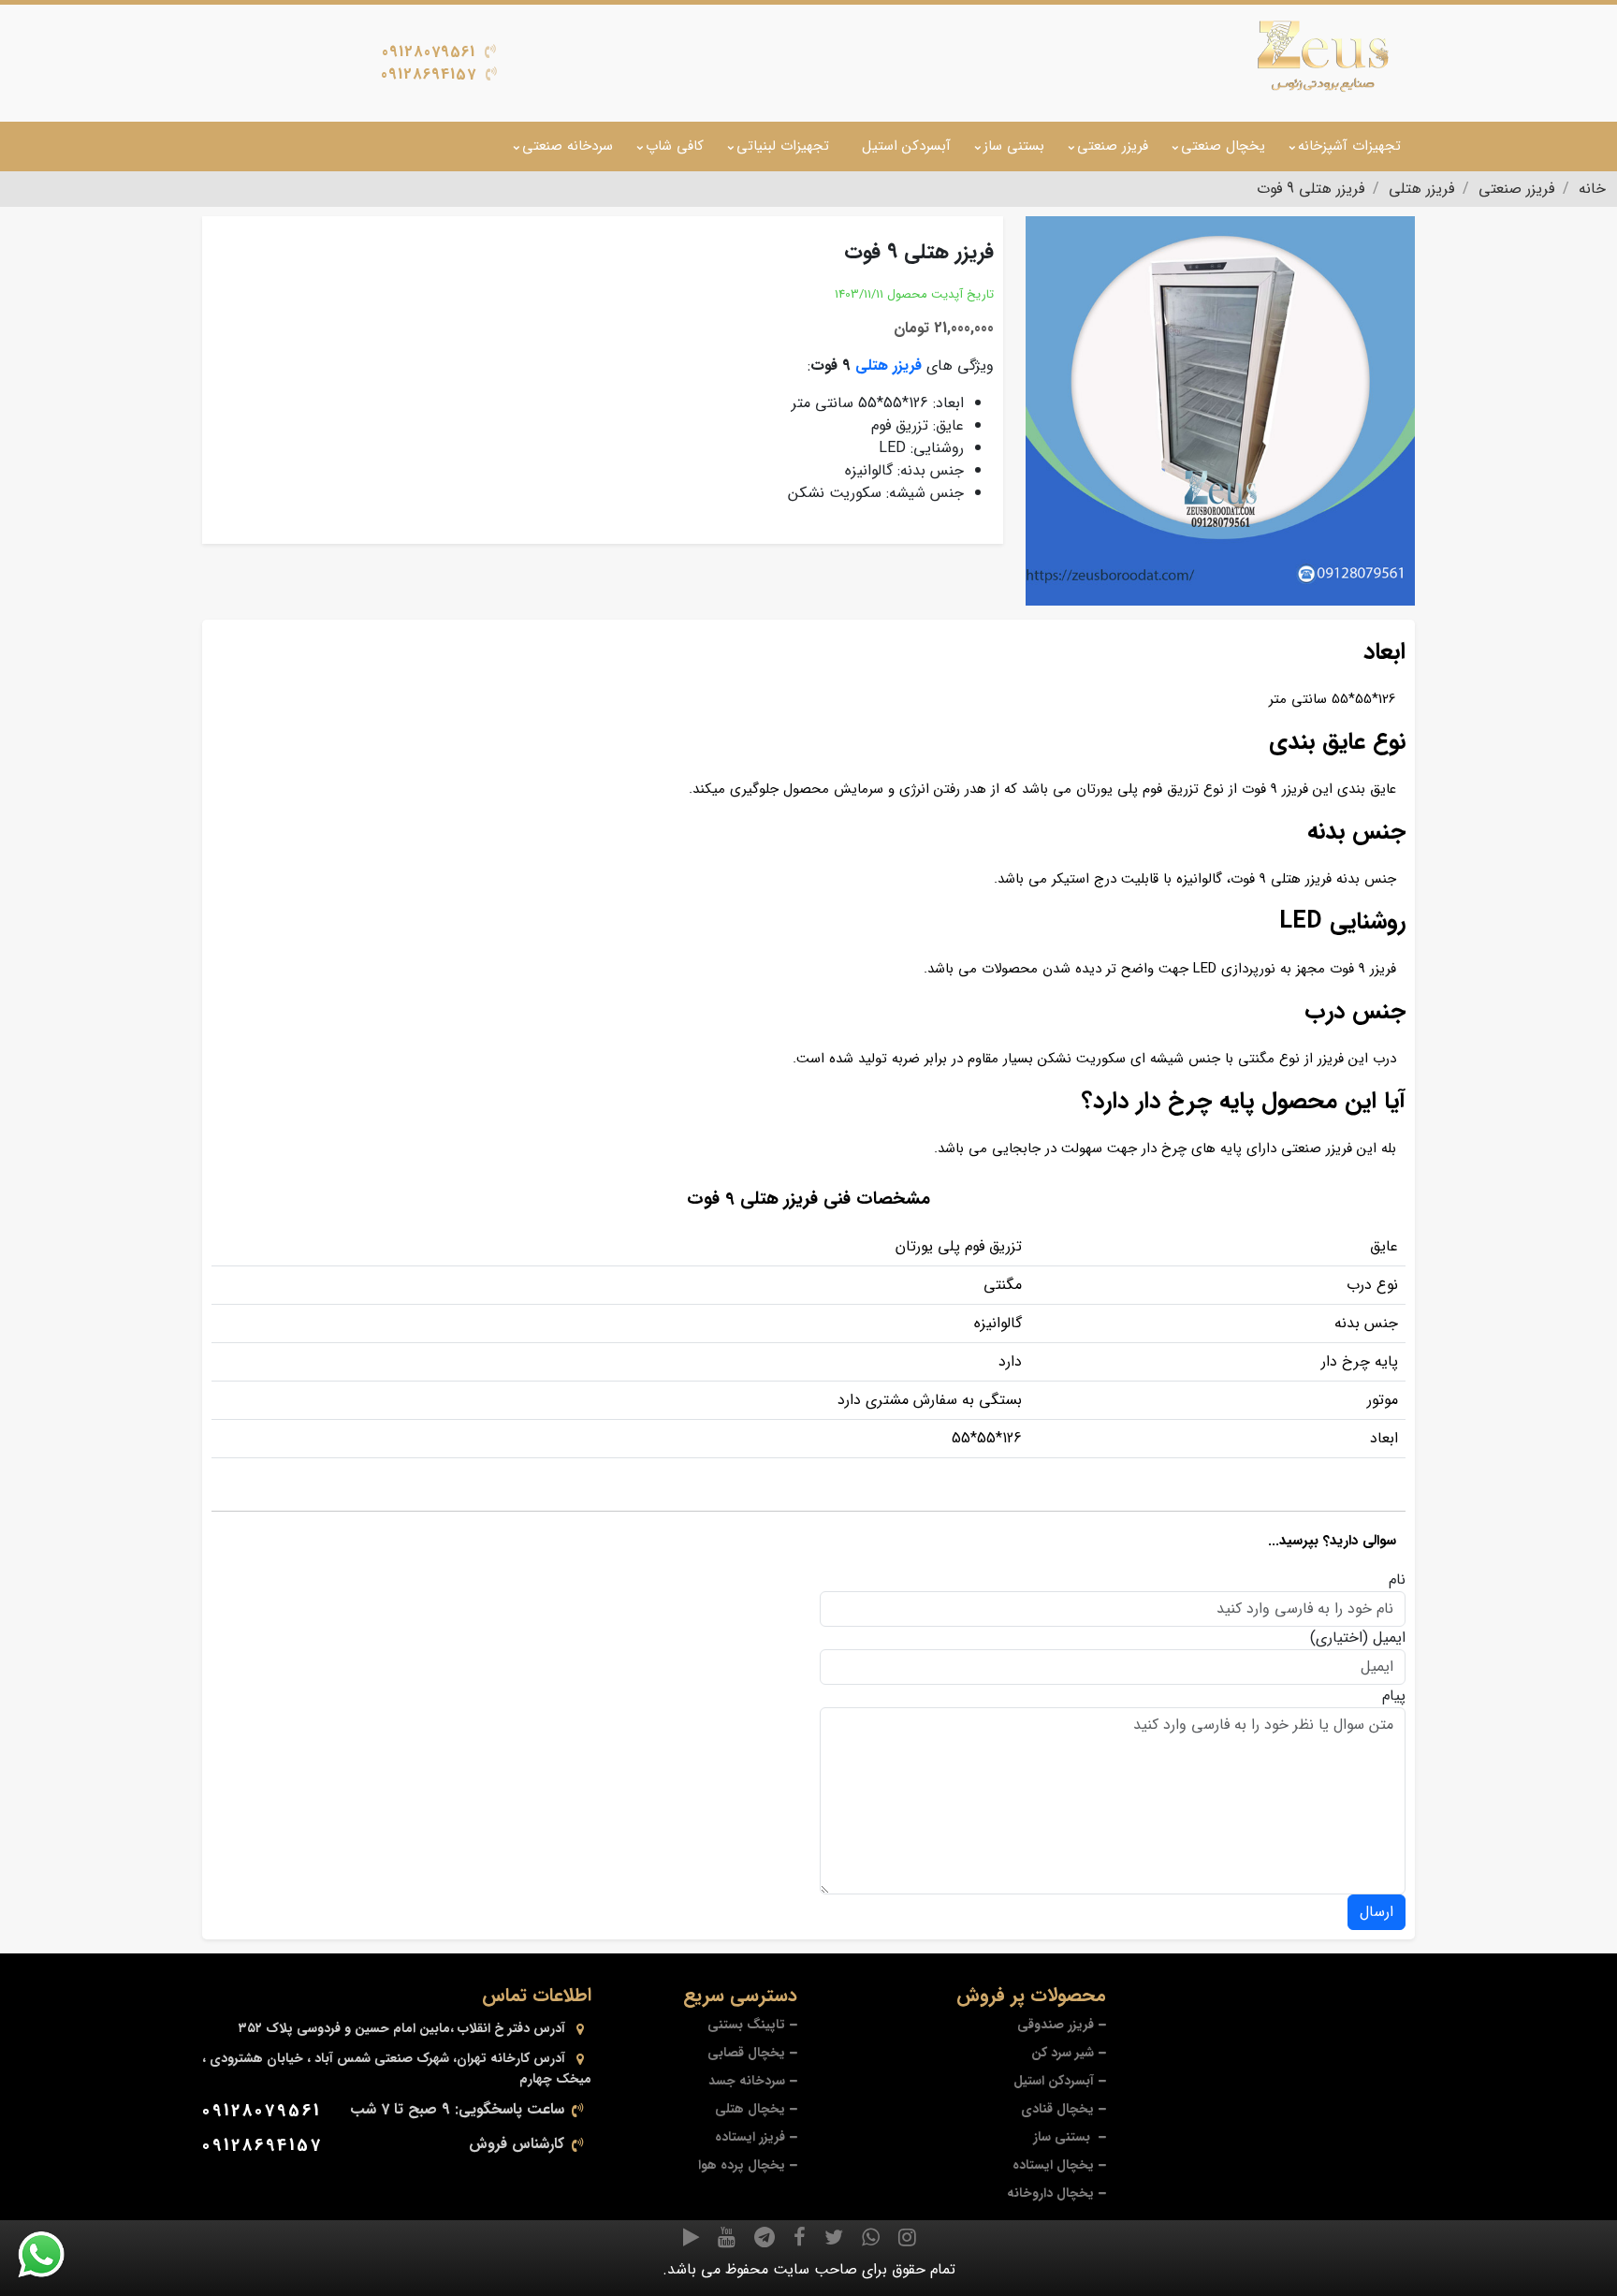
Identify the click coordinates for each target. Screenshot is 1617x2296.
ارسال (1377, 1912)
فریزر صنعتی (1113, 146)
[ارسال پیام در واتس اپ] (52, 2255)
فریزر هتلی (889, 366)
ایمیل (1389, 1638)
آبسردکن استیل (906, 146)
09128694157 (429, 74)
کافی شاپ (675, 146)
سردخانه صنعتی (568, 146)
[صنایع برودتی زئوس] (1323, 56)
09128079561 (429, 52)
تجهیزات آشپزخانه (1349, 146)
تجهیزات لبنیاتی (783, 146)
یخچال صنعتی (1223, 146)
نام (1397, 1580)
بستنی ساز (1014, 146)
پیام (1394, 1696)
